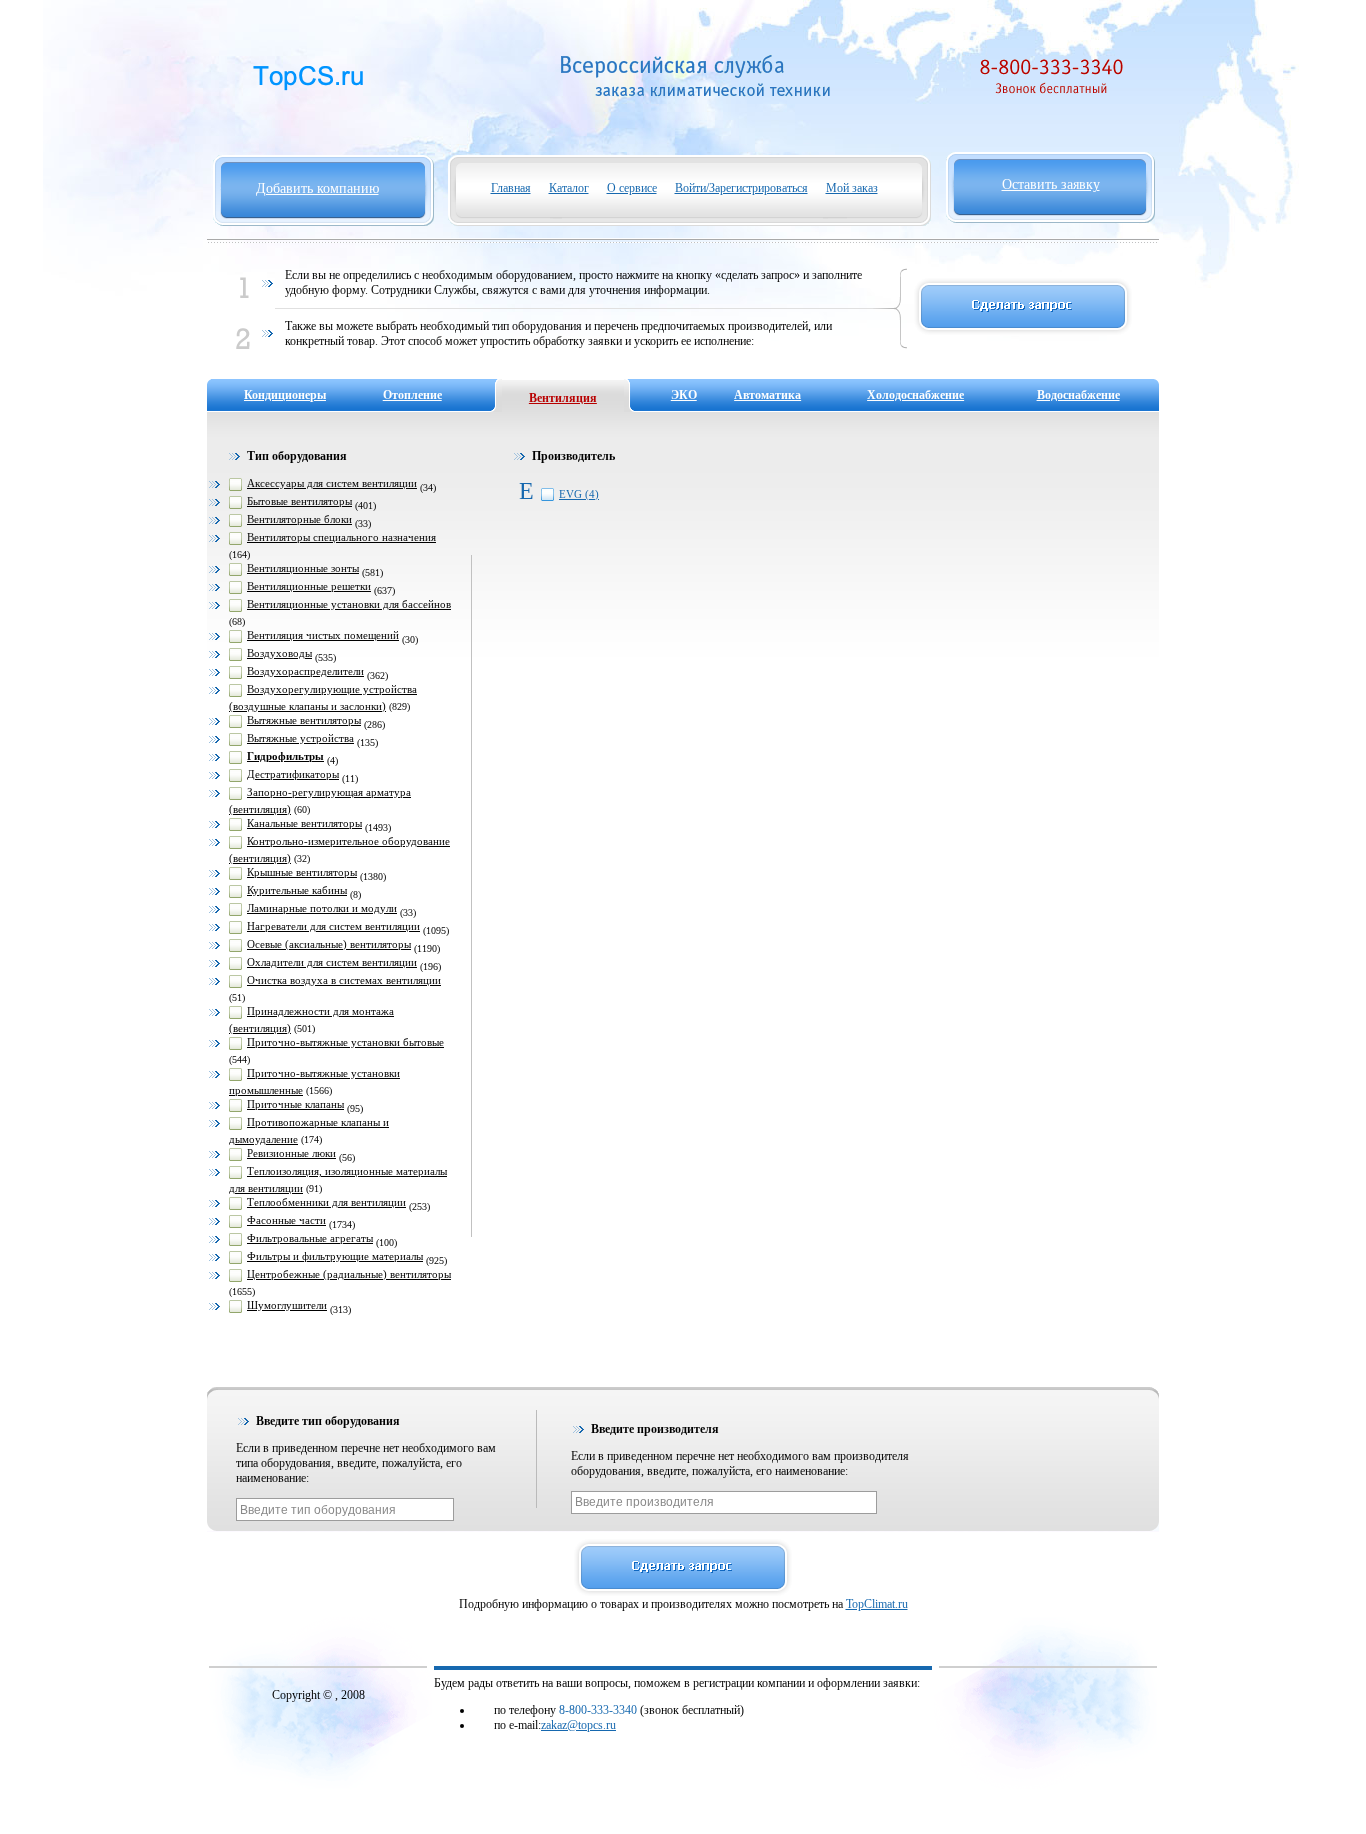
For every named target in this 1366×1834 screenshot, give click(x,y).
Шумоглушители (287, 1305)
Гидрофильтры (285, 756)
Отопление (412, 395)
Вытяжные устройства (300, 738)
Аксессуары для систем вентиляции (332, 483)
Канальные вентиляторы (304, 823)
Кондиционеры (285, 395)
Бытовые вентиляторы (299, 501)
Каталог (569, 188)
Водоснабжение (1078, 395)
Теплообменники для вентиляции (326, 1202)
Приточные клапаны (295, 1104)
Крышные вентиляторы (302, 872)
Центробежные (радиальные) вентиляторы (349, 1274)
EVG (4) (579, 494)
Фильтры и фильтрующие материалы (335, 1256)
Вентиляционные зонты (303, 568)
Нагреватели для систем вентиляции (333, 926)
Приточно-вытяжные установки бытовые (345, 1042)
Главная (511, 188)
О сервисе (632, 188)
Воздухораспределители (305, 671)
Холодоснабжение (915, 395)
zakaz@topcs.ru (578, 1725)
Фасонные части (286, 1220)
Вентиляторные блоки (299, 519)
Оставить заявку (1051, 184)
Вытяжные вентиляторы (304, 720)
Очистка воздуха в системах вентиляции (344, 980)
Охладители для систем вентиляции (332, 962)
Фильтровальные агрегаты (310, 1238)
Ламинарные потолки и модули (322, 908)
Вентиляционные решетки (309, 586)
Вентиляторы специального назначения (341, 537)
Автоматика (767, 395)
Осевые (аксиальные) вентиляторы (329, 944)
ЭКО (684, 395)
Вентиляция (563, 398)
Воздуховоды (279, 653)
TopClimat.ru (877, 1604)
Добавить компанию (317, 188)
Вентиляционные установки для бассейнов (349, 604)
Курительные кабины (297, 890)
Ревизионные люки (291, 1153)
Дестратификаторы (293, 774)
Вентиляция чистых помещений (323, 635)
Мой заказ (852, 188)
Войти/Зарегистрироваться (741, 188)
